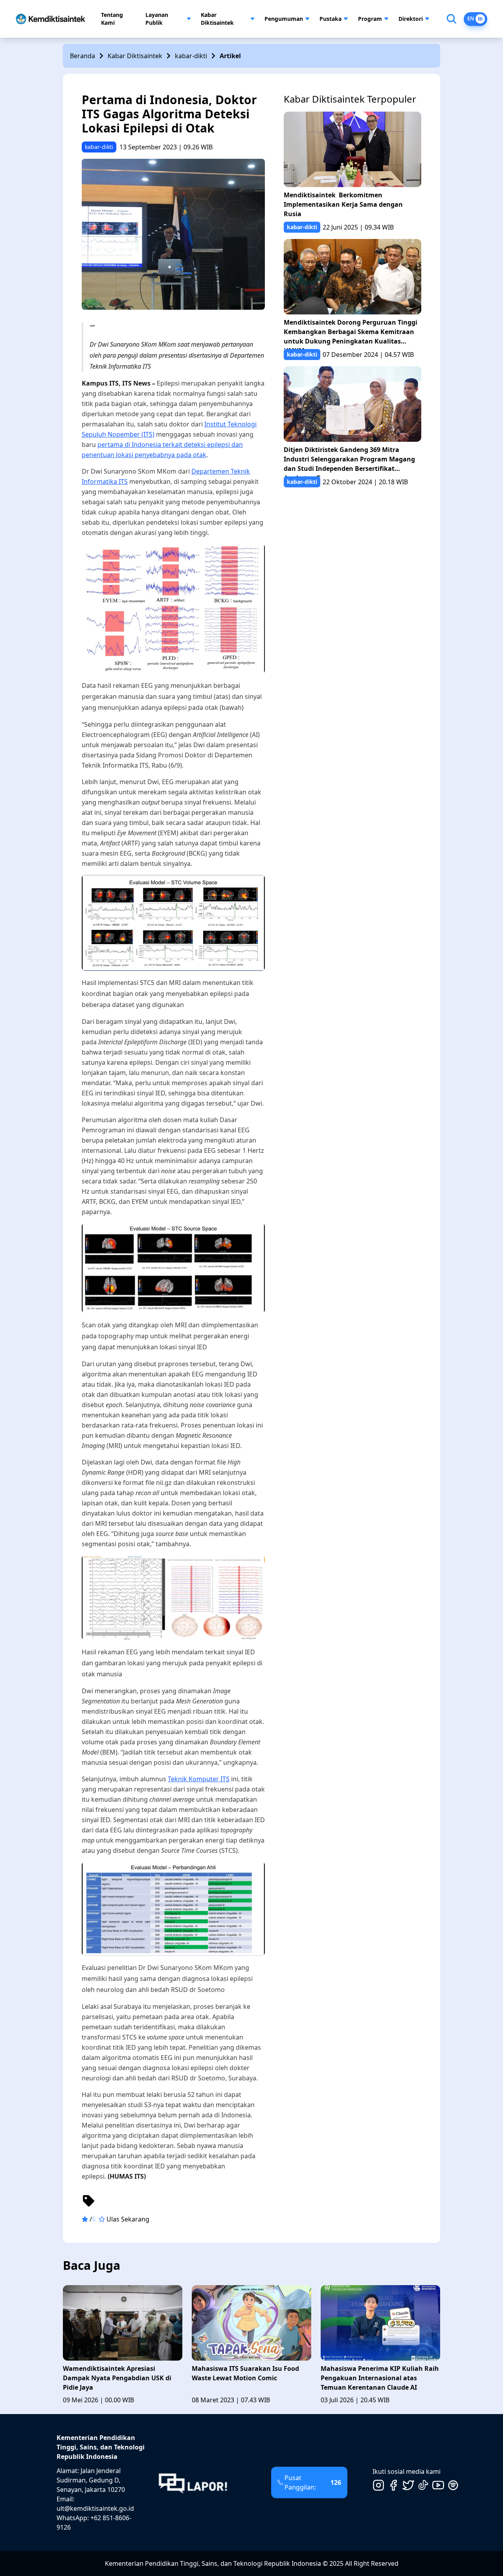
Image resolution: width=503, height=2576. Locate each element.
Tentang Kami (112, 19)
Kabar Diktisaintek (217, 19)
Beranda (83, 56)
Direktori (411, 19)
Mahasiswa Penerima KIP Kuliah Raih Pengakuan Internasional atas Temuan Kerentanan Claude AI (380, 2378)
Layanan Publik (157, 19)
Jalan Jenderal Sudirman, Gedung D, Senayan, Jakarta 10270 (91, 2480)
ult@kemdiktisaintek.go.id (95, 2508)
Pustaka (330, 19)
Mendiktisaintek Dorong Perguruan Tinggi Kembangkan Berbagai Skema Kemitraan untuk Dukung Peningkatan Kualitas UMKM (351, 333)
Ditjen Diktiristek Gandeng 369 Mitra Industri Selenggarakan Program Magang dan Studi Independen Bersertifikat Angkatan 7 (349, 461)
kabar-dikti (191, 56)
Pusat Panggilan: (313, 2482)
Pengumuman (284, 19)
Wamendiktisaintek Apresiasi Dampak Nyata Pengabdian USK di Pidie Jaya (117, 2378)
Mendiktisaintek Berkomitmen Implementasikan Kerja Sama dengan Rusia (343, 204)
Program (370, 19)
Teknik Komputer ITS (199, 1779)
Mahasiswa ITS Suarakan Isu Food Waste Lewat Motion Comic (245, 2373)
